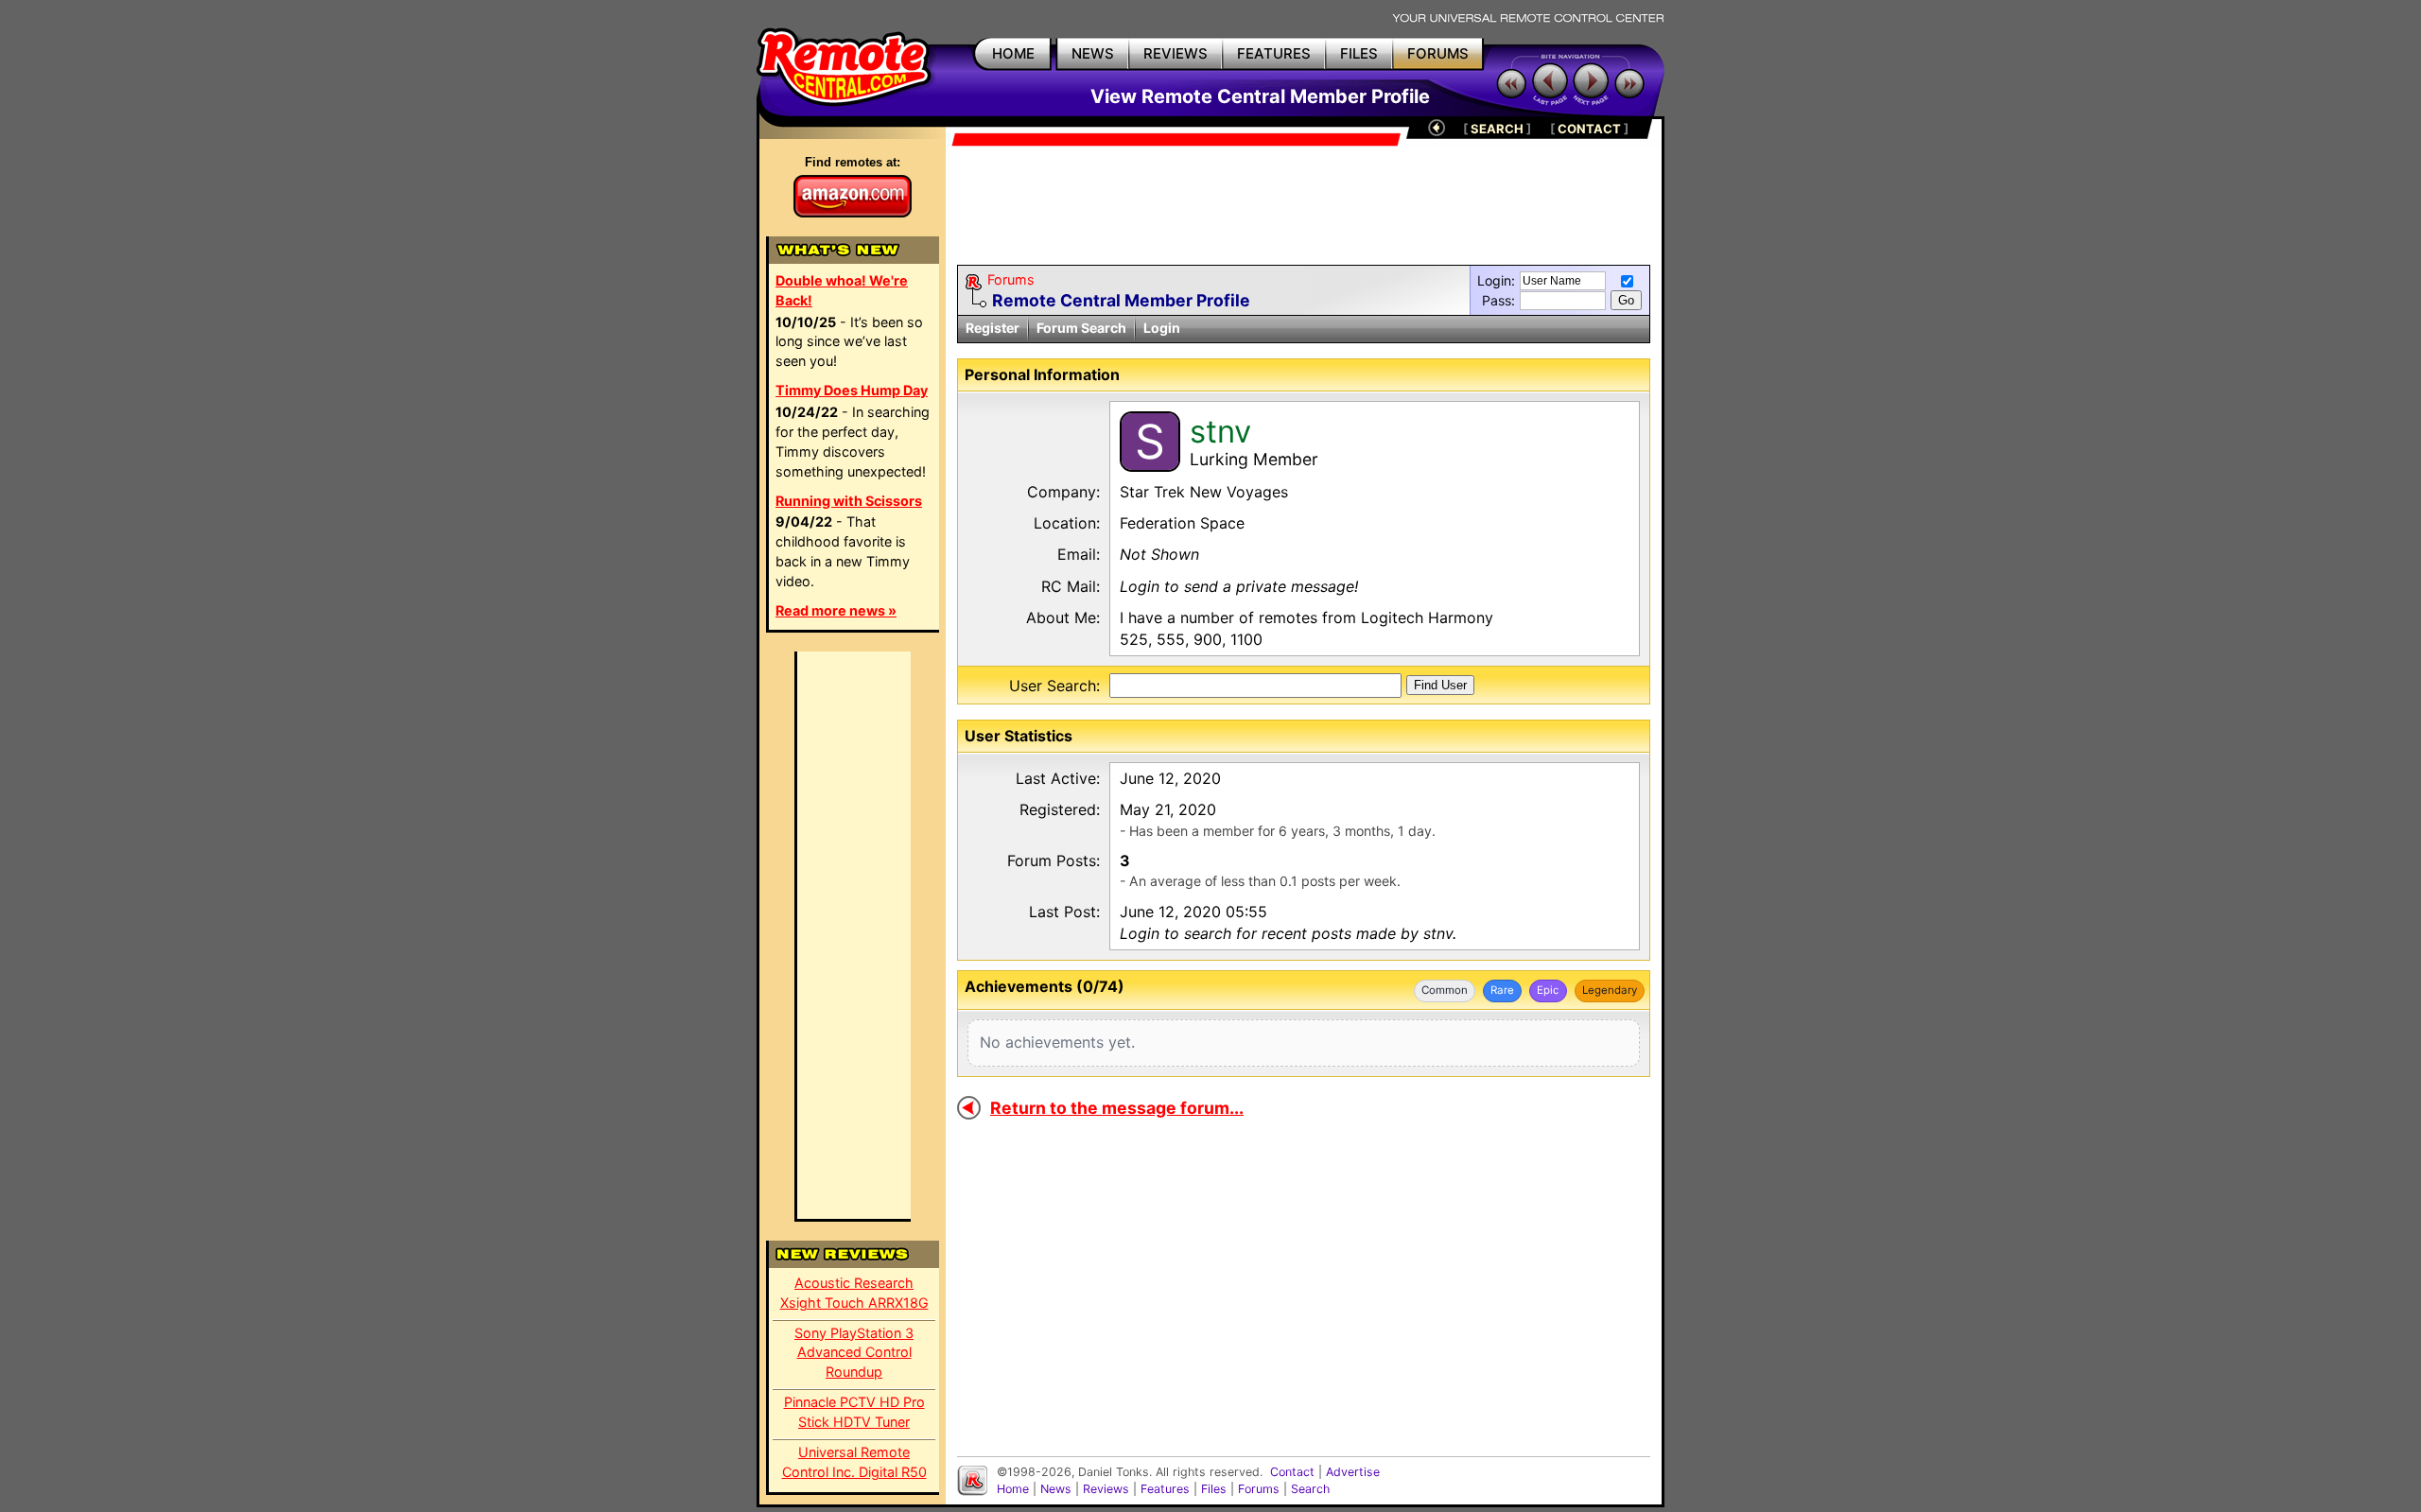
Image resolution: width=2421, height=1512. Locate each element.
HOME (1013, 53)
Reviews (1106, 1489)
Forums (1011, 279)
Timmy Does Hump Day (852, 390)
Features (1165, 1489)
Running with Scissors (849, 501)
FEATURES (1274, 53)
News (1056, 1489)
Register (993, 328)
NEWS (1093, 53)
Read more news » (836, 610)
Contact (1292, 1472)
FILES (1359, 53)
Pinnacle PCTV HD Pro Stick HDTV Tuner (854, 1412)
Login (1162, 328)
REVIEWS (1176, 53)
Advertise (1353, 1472)
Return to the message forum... (1117, 1108)
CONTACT (1589, 129)
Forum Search (1081, 328)
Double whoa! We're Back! (842, 290)
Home (1013, 1489)
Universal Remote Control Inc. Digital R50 (854, 1462)
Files (1214, 1489)
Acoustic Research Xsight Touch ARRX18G (854, 1293)
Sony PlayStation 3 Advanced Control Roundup (854, 1353)
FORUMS (1438, 53)
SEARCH (1497, 129)
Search (1310, 1489)
